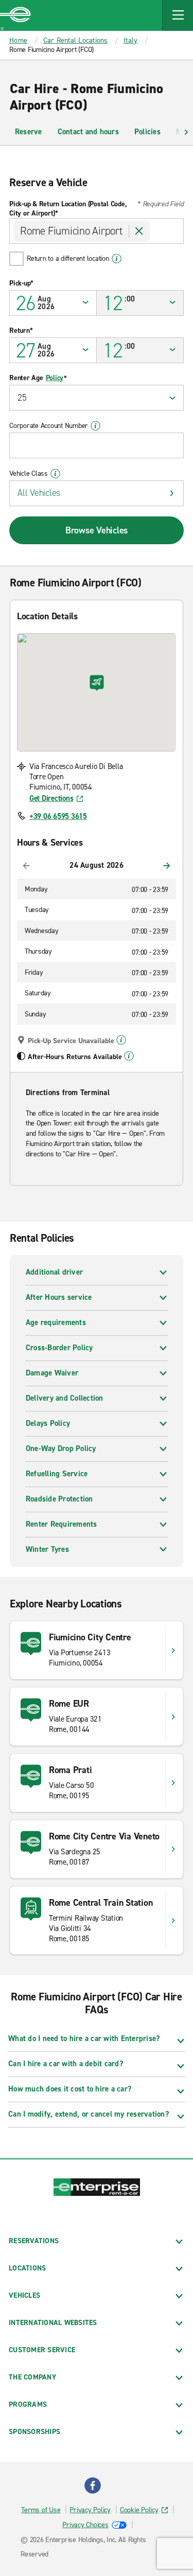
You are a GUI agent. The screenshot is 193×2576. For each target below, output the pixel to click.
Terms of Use (41, 2510)
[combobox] (97, 231)
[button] (178, 15)
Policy (55, 378)
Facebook (93, 2485)
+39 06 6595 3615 (58, 816)
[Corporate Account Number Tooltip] (95, 426)
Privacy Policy (90, 2510)
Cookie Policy (139, 2510)
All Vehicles (39, 493)
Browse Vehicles (97, 530)
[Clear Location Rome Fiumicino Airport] (139, 231)
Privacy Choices (85, 2525)
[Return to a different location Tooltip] (117, 259)
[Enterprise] (15, 15)
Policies (147, 132)
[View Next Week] (167, 866)
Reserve (29, 132)
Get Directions (51, 798)
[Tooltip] (121, 1040)
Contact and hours (88, 132)
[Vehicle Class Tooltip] (55, 474)
